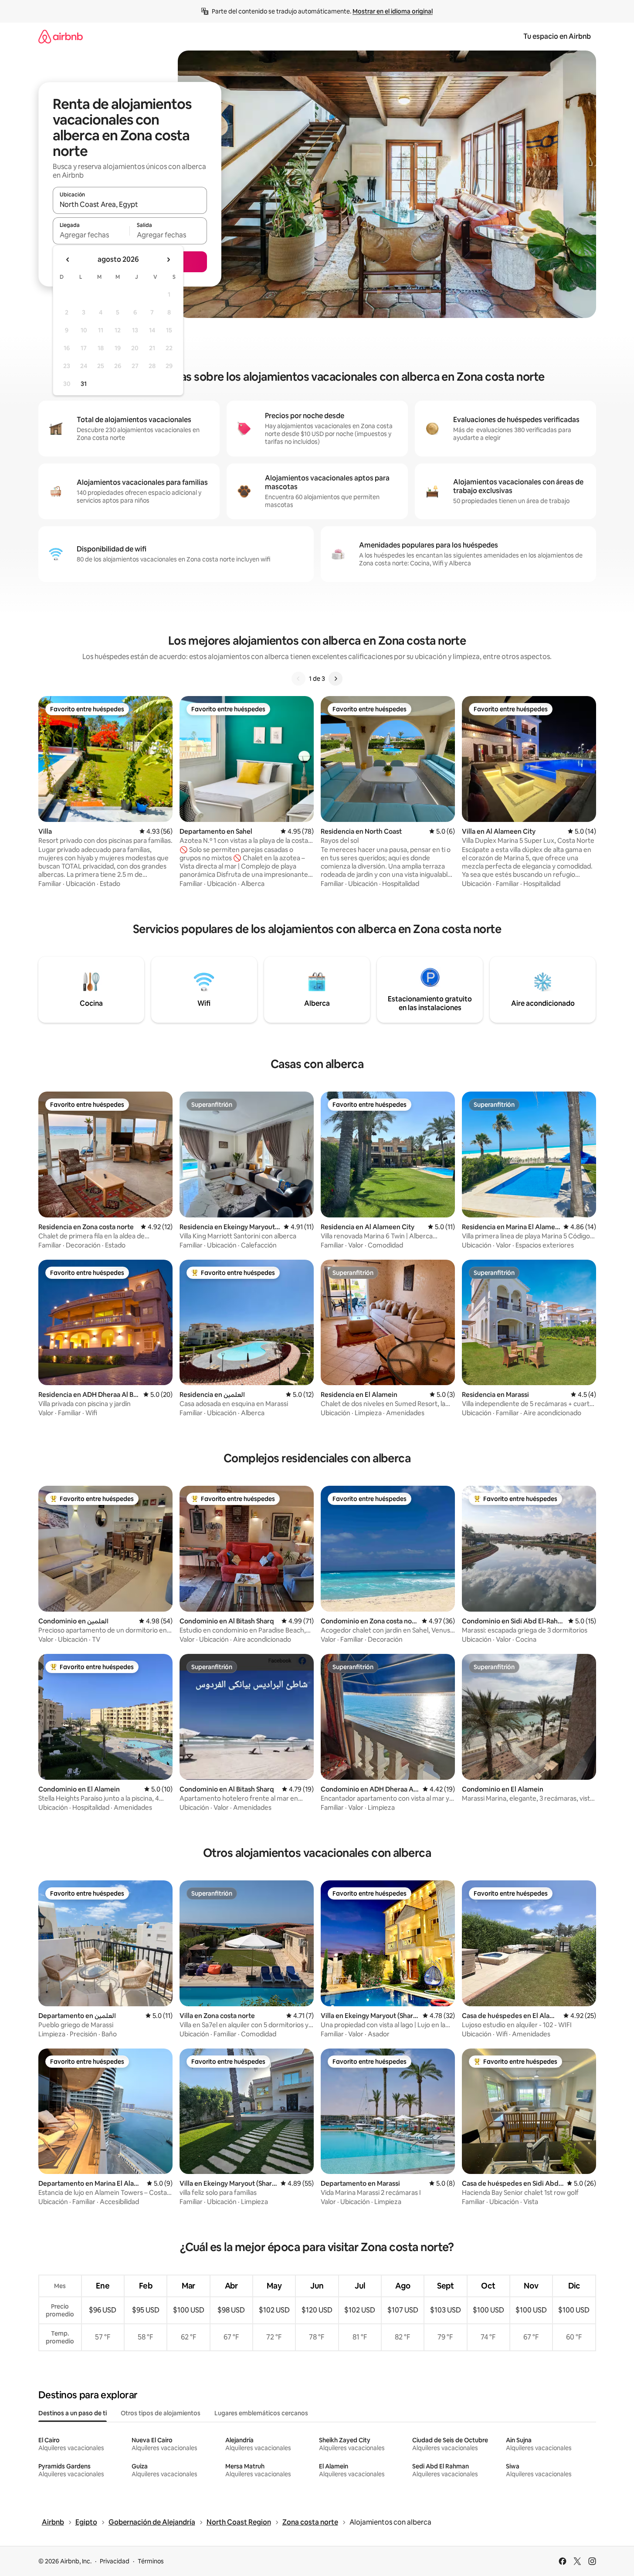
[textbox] (91, 235)
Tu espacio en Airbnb (557, 36)
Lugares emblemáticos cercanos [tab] (261, 2413)
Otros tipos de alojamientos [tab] (161, 2413)
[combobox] (130, 204)
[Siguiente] (336, 679)
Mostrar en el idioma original (393, 11)
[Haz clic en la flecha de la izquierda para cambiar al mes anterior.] (68, 260)
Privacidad (115, 2561)
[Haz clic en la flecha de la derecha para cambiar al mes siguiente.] (168, 260)
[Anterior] (298, 679)
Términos (151, 2561)
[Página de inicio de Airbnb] (61, 36)
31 (84, 384)
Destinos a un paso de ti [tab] (73, 2413)
